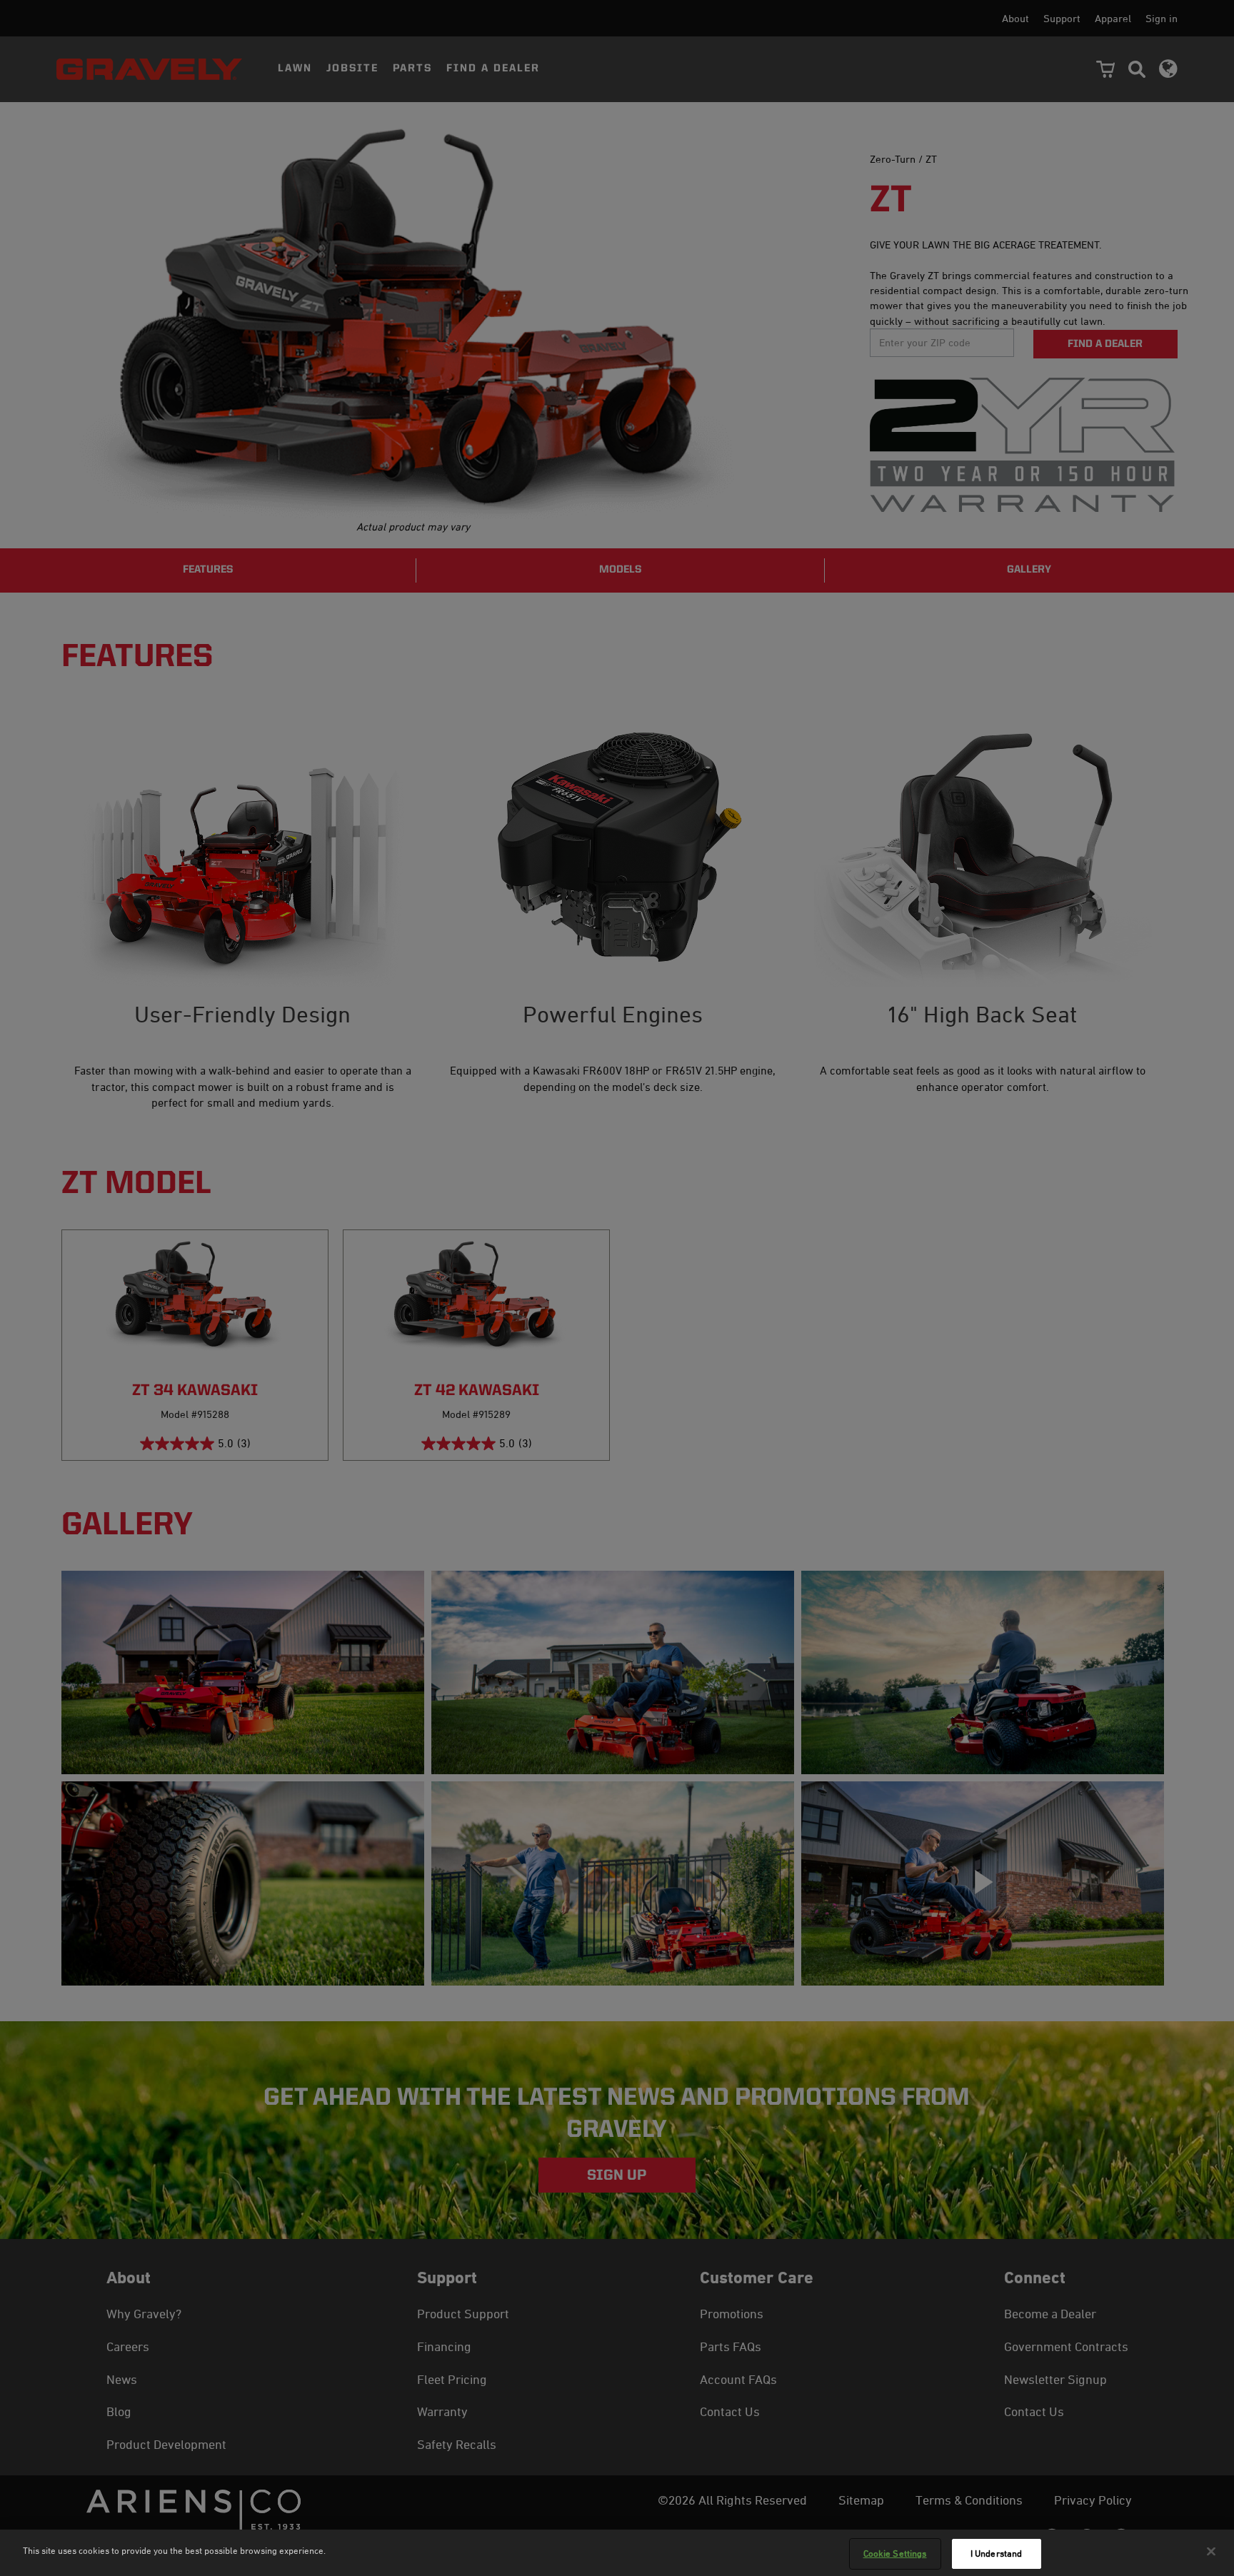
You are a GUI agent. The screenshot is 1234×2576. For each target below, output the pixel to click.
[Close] (1211, 2551)
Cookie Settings (895, 2553)
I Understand (997, 2553)
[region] (617, 2553)
